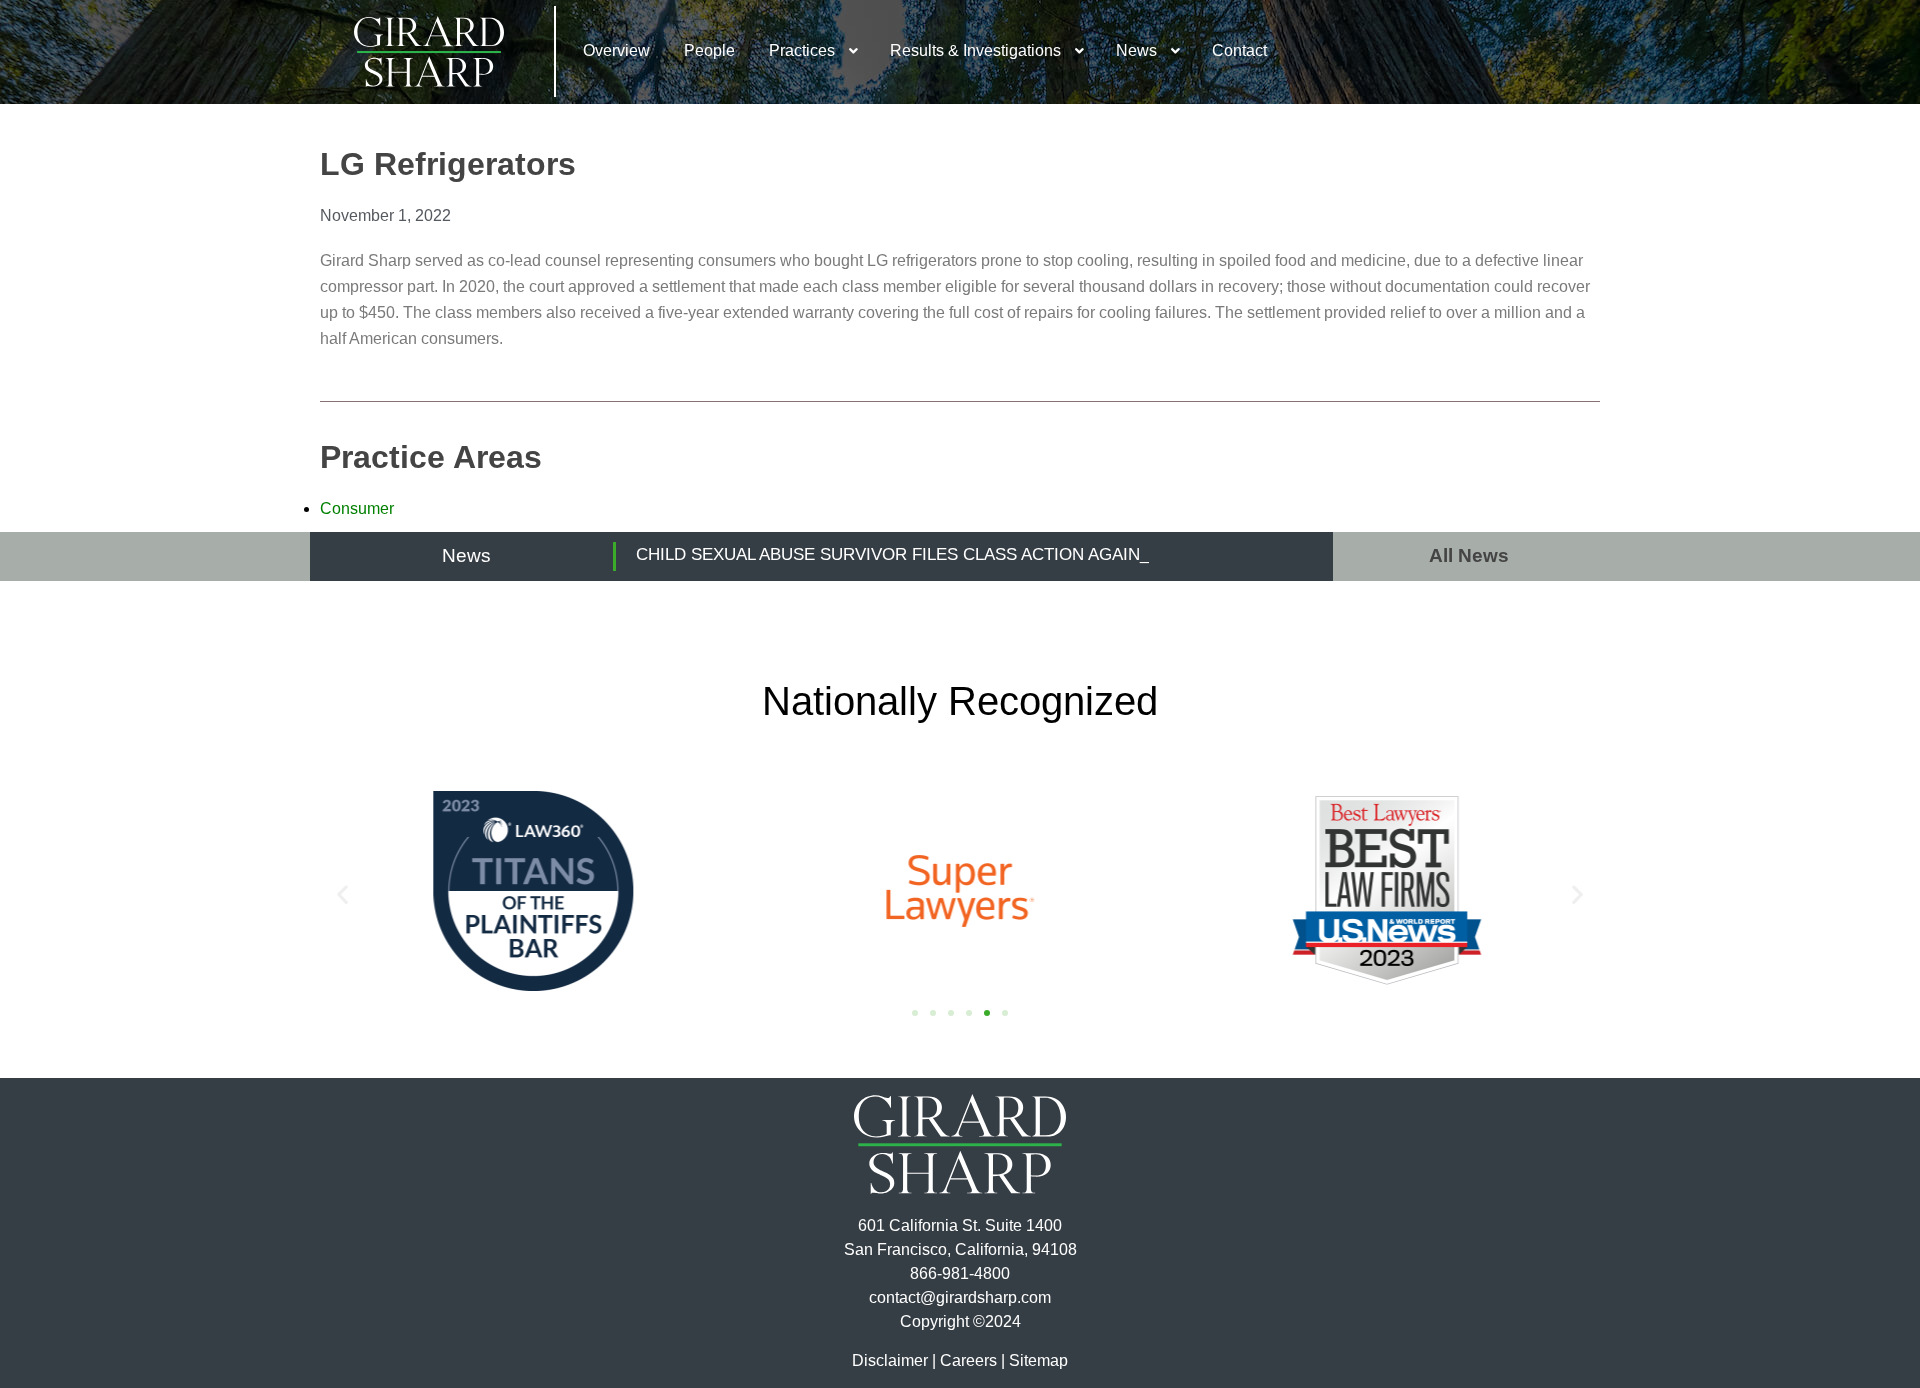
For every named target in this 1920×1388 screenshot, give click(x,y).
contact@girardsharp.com (960, 1297)
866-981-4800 (960, 1273)
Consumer (357, 508)
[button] (342, 894)
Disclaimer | (894, 1360)
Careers (968, 1360)
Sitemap (1038, 1360)
